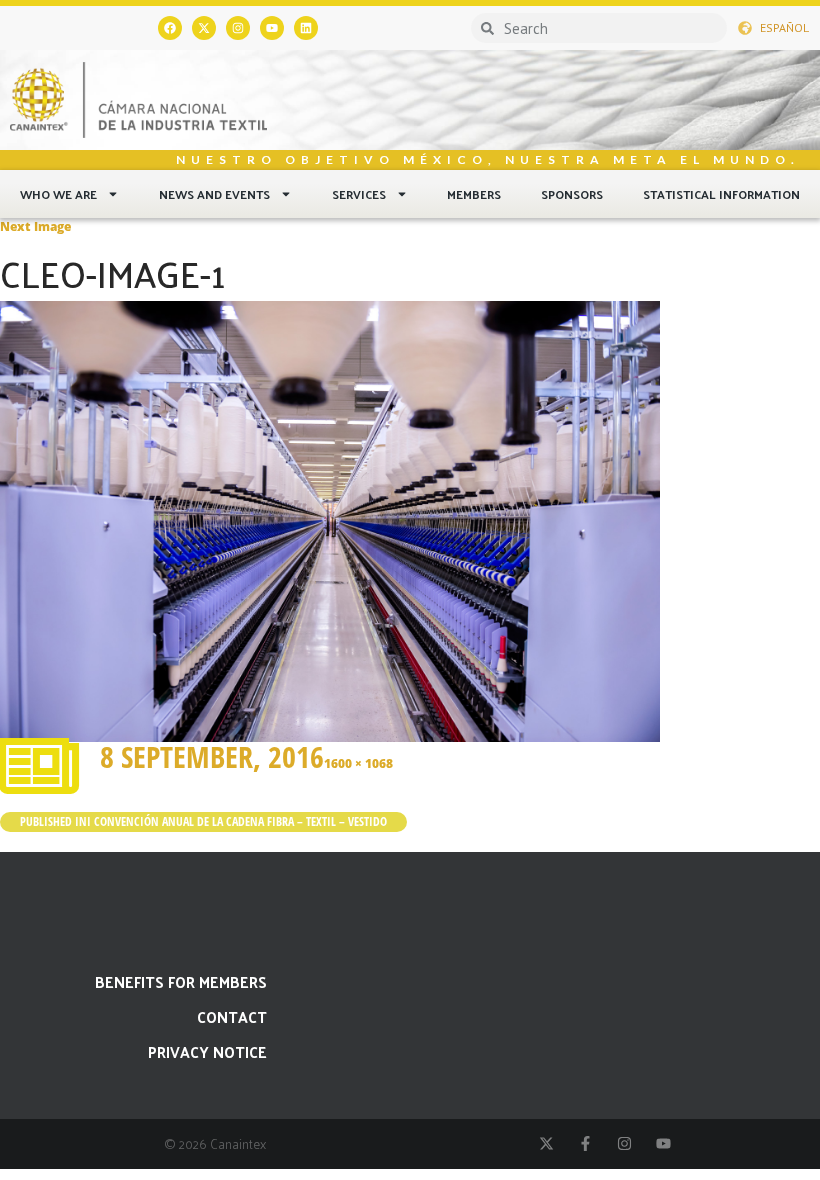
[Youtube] (272, 28)
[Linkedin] (306, 28)
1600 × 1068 (358, 763)
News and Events (214, 194)
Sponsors (572, 194)
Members (474, 194)
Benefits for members (181, 981)
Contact (232, 1016)
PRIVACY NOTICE (207, 1051)
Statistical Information (721, 194)
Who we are (58, 194)
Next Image (35, 226)
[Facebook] (170, 28)
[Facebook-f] (585, 1143)
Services (359, 194)
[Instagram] (238, 28)
